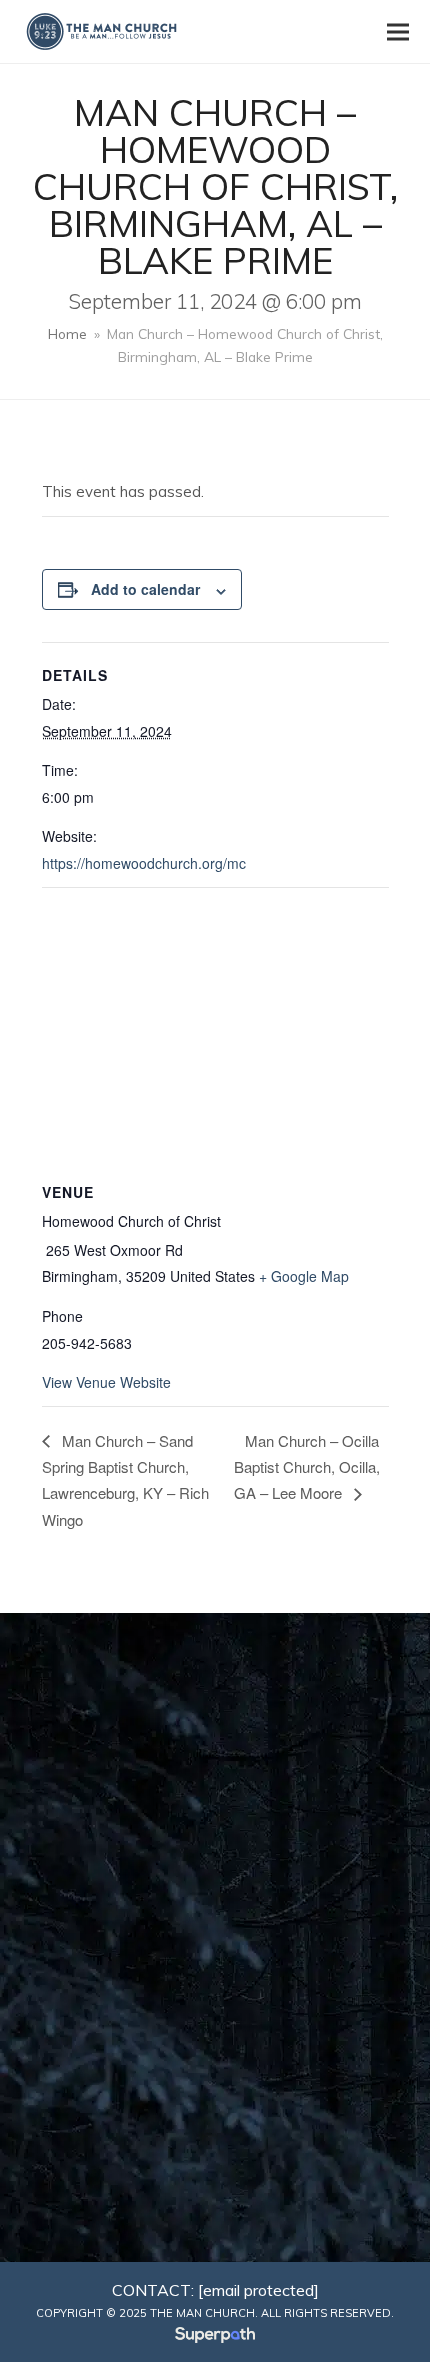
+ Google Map (304, 1276)
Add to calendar (145, 589)
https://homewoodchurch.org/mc (144, 863)
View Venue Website (106, 1382)
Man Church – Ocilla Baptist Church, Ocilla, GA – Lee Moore (307, 1467)
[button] (398, 31)
